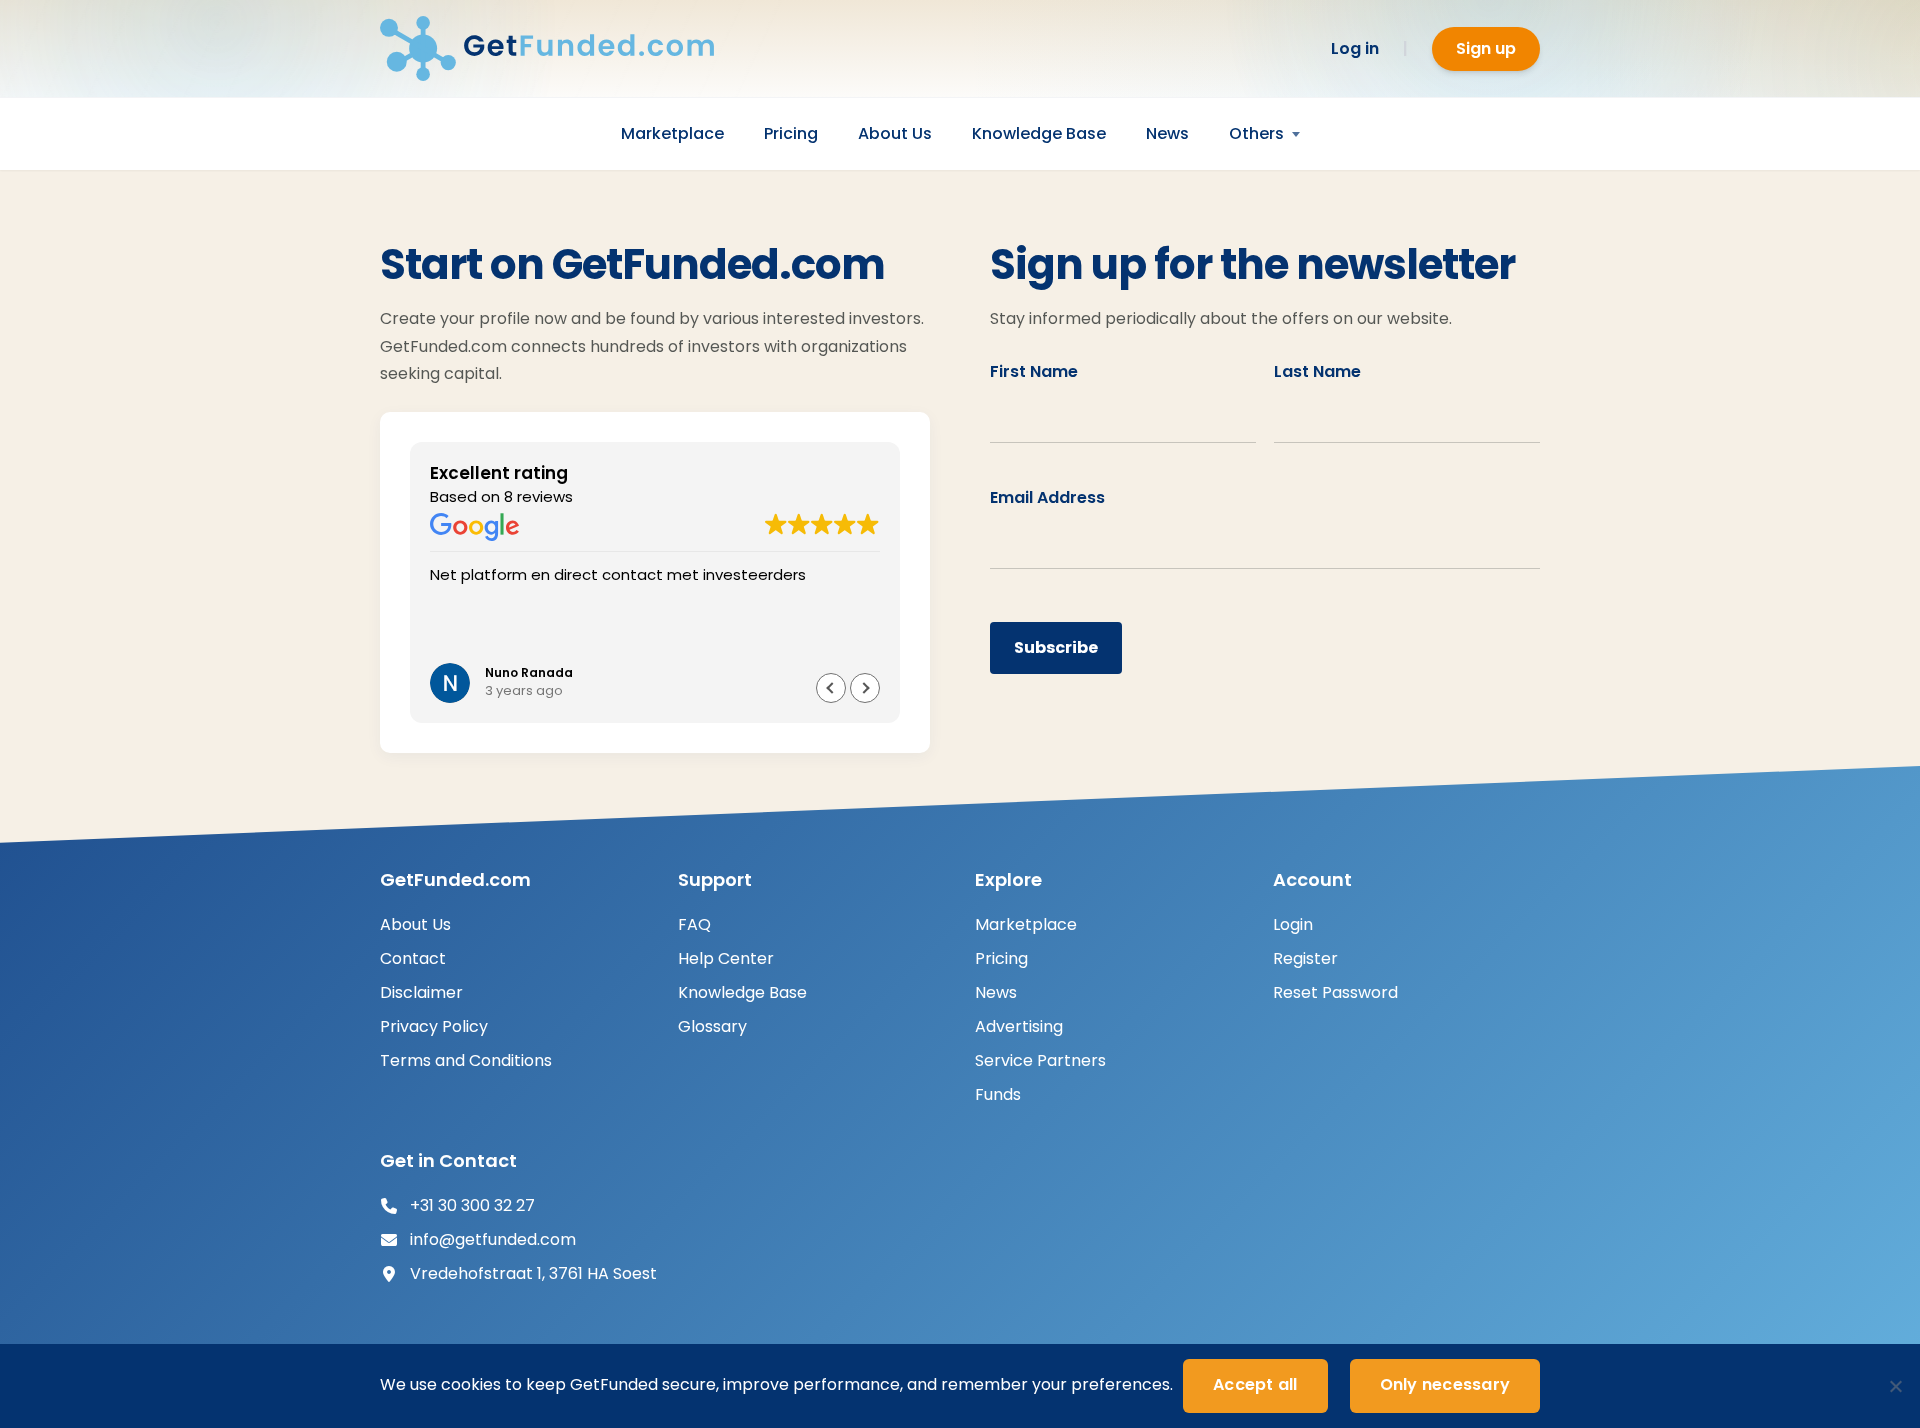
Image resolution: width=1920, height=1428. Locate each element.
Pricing (791, 133)
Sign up (1486, 48)
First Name (1034, 371)
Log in (1355, 48)
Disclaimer (421, 992)
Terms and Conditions (466, 1060)
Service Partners (1040, 1060)
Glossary (712, 1026)
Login (1293, 924)
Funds (998, 1094)
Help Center (726, 958)
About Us (895, 133)
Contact (413, 958)
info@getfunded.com (493, 1239)
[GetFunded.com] (560, 48)
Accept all (1255, 1384)
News (1167, 133)
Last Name (1317, 371)
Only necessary (1445, 1384)
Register (1305, 958)
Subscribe (1056, 647)
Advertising (1019, 1026)
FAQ (694, 924)
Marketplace (672, 133)
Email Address (1047, 497)
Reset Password (1335, 992)
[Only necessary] (1895, 1386)
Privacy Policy (434, 1026)
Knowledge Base (1039, 133)
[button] (865, 688)
